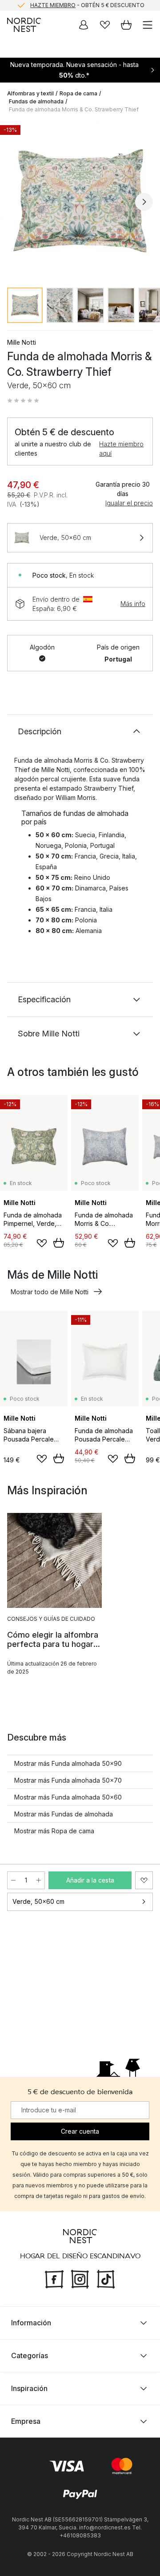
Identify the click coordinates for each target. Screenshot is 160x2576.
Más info (133, 604)
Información (31, 2323)
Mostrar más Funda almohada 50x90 (68, 1763)
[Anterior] (16, 202)
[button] (23, 401)
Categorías (30, 2355)
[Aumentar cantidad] (39, 1880)
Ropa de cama (78, 93)
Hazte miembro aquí (121, 449)
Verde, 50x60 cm (38, 1901)
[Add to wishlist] (42, 1243)
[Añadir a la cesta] (59, 1243)
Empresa (26, 2421)
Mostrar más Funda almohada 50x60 (68, 1797)
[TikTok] (106, 2278)
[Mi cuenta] (84, 25)
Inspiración (29, 2388)
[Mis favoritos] (105, 25)
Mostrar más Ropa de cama (54, 1831)
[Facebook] (54, 2278)
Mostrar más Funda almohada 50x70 (68, 1780)
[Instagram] (80, 2278)
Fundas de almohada (36, 101)
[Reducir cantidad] (13, 1880)
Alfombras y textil (30, 93)
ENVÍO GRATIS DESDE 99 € (87, 6)
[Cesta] (126, 25)
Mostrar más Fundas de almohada (64, 1814)
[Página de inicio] (24, 25)
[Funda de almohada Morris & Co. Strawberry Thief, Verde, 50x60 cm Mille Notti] (80, 201)
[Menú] (148, 25)
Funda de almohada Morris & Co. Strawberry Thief (74, 109)
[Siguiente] (144, 202)
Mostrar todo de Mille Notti (50, 1292)
